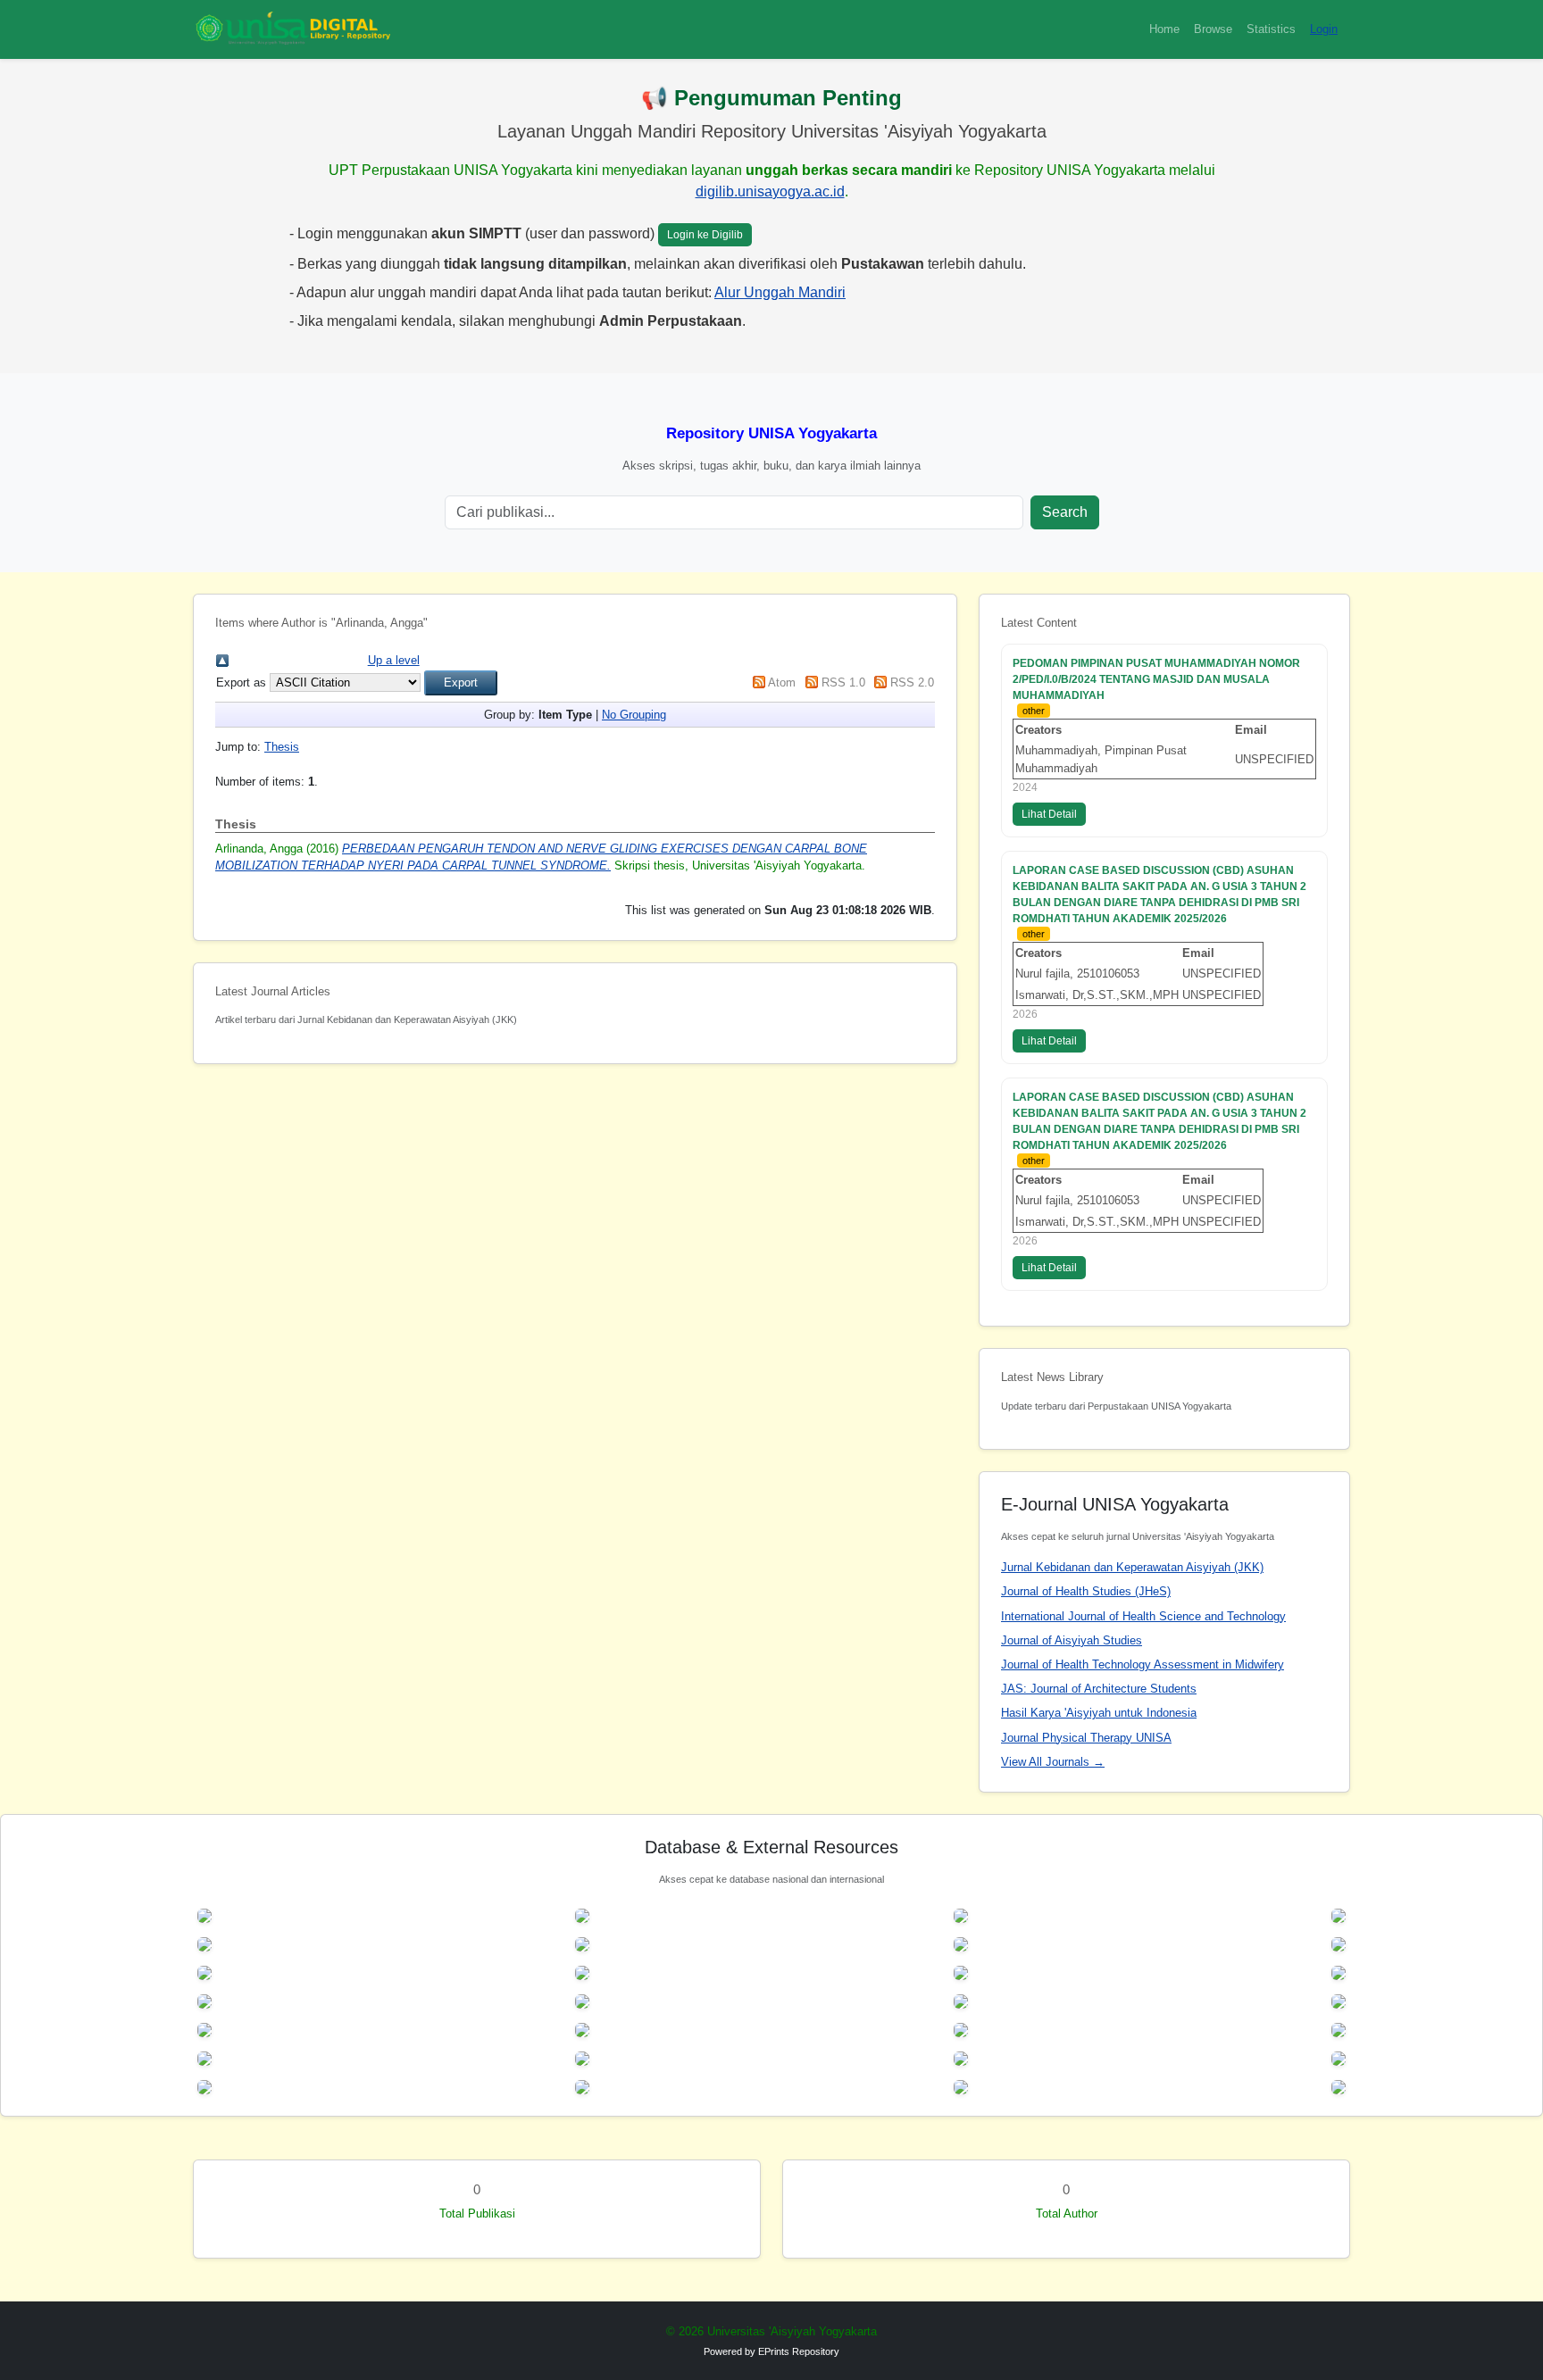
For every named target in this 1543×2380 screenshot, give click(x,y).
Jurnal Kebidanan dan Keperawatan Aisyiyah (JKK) (1132, 1567)
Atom (782, 682)
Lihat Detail (1049, 814)
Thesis (282, 747)
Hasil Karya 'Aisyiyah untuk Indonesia (1099, 1713)
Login (1324, 29)
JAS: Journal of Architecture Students (1099, 1689)
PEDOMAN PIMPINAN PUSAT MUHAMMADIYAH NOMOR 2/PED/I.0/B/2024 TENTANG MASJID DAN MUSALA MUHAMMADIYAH (1156, 679)
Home (1164, 29)
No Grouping (634, 715)
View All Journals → (1053, 1762)
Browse (1213, 29)
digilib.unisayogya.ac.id (770, 191)
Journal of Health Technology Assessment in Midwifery (1143, 1664)
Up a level (394, 660)
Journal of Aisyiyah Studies (1072, 1640)
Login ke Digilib (705, 235)
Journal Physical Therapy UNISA (1086, 1738)
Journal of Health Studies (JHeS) (1086, 1591)
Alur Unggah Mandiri (780, 292)
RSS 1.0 (843, 682)
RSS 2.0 (912, 682)
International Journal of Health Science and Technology (1143, 1616)
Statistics (1271, 29)
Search (1065, 512)
